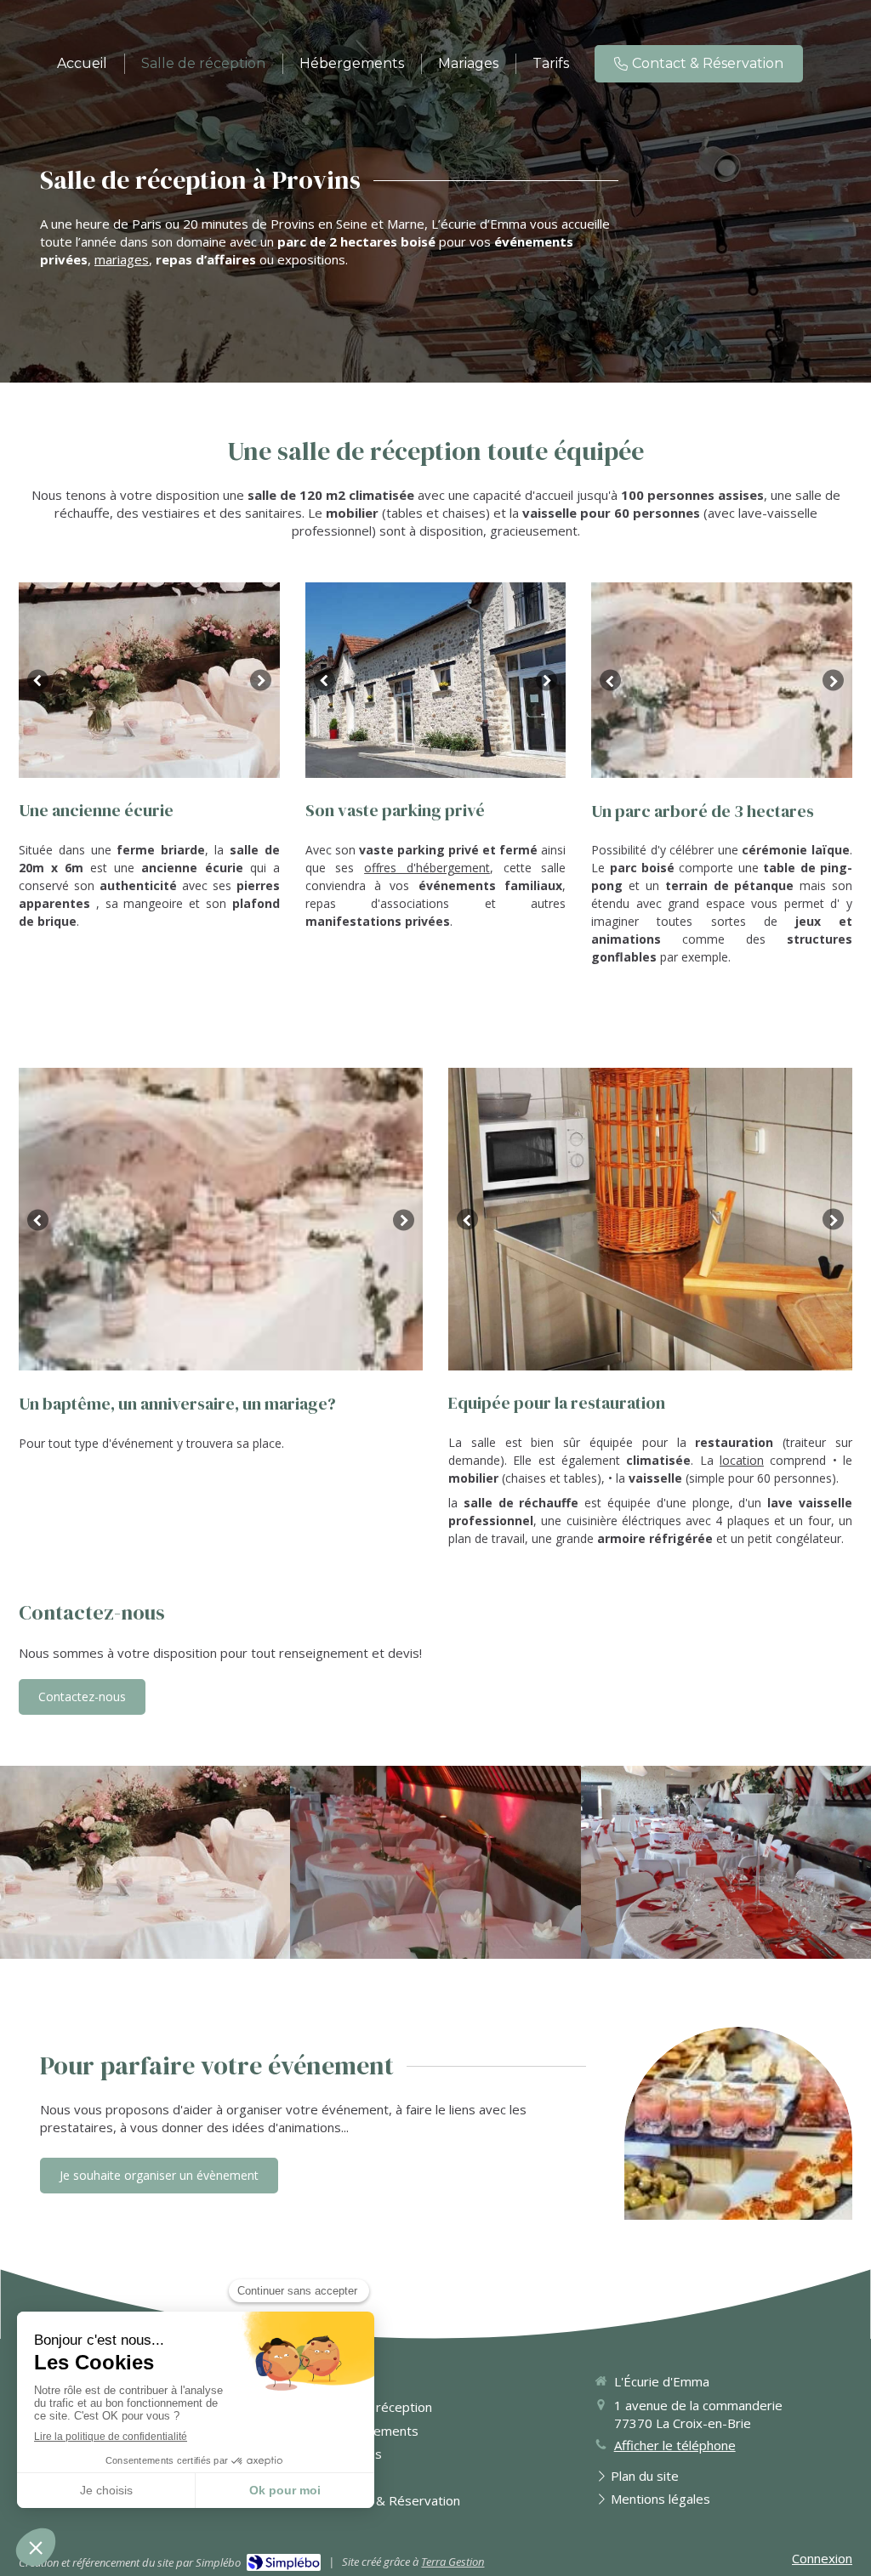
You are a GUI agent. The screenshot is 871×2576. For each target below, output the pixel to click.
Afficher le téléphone (675, 2445)
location (742, 1460)
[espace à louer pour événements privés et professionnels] (726, 1863)
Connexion (822, 2558)
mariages (122, 259)
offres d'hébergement (427, 868)
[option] (149, 680)
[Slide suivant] (261, 681)
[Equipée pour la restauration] (145, 1863)
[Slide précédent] (38, 681)
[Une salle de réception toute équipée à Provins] (435, 1862)
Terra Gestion (453, 2562)
